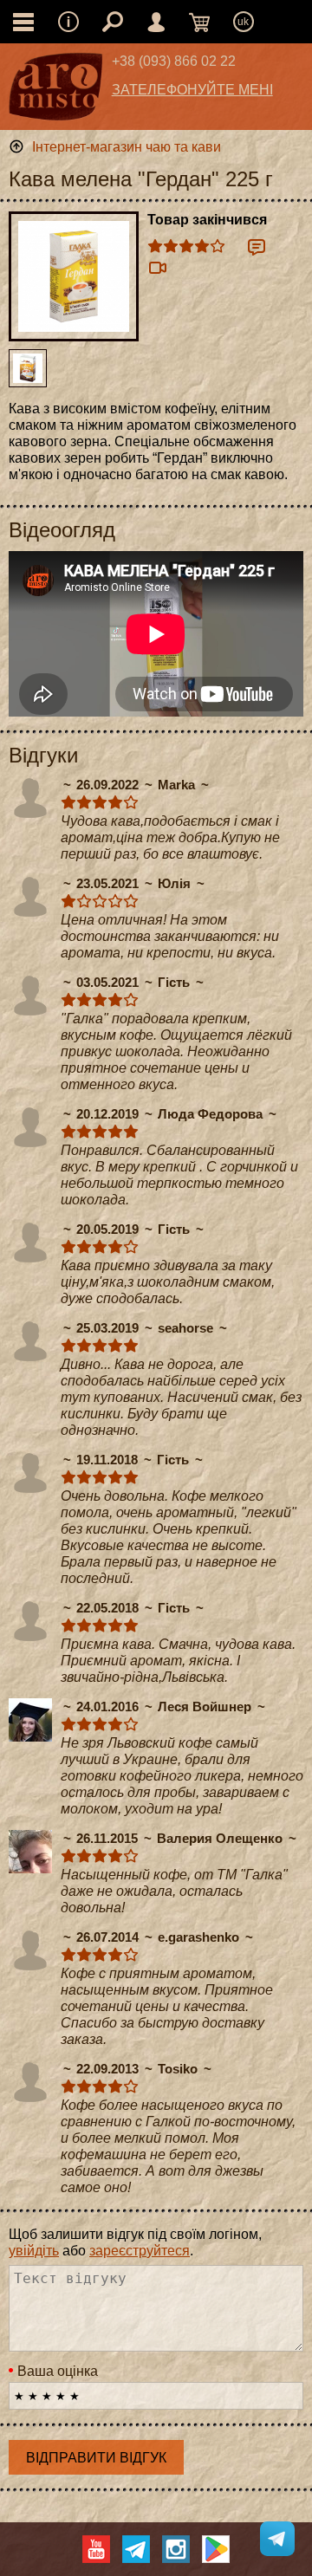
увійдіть (34, 2251)
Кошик (199, 22)
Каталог (23, 22)
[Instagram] (176, 2549)
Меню (68, 22)
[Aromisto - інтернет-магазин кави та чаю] (56, 91)
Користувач (156, 22)
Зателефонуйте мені (192, 90)
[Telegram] (136, 2549)
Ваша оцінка (58, 2371)
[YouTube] (96, 2549)
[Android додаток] (216, 2549)
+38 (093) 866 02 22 (174, 61)
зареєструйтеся (140, 2251)
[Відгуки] (257, 247)
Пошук (113, 22)
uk (243, 22)
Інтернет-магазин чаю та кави (127, 147)
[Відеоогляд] (158, 268)
